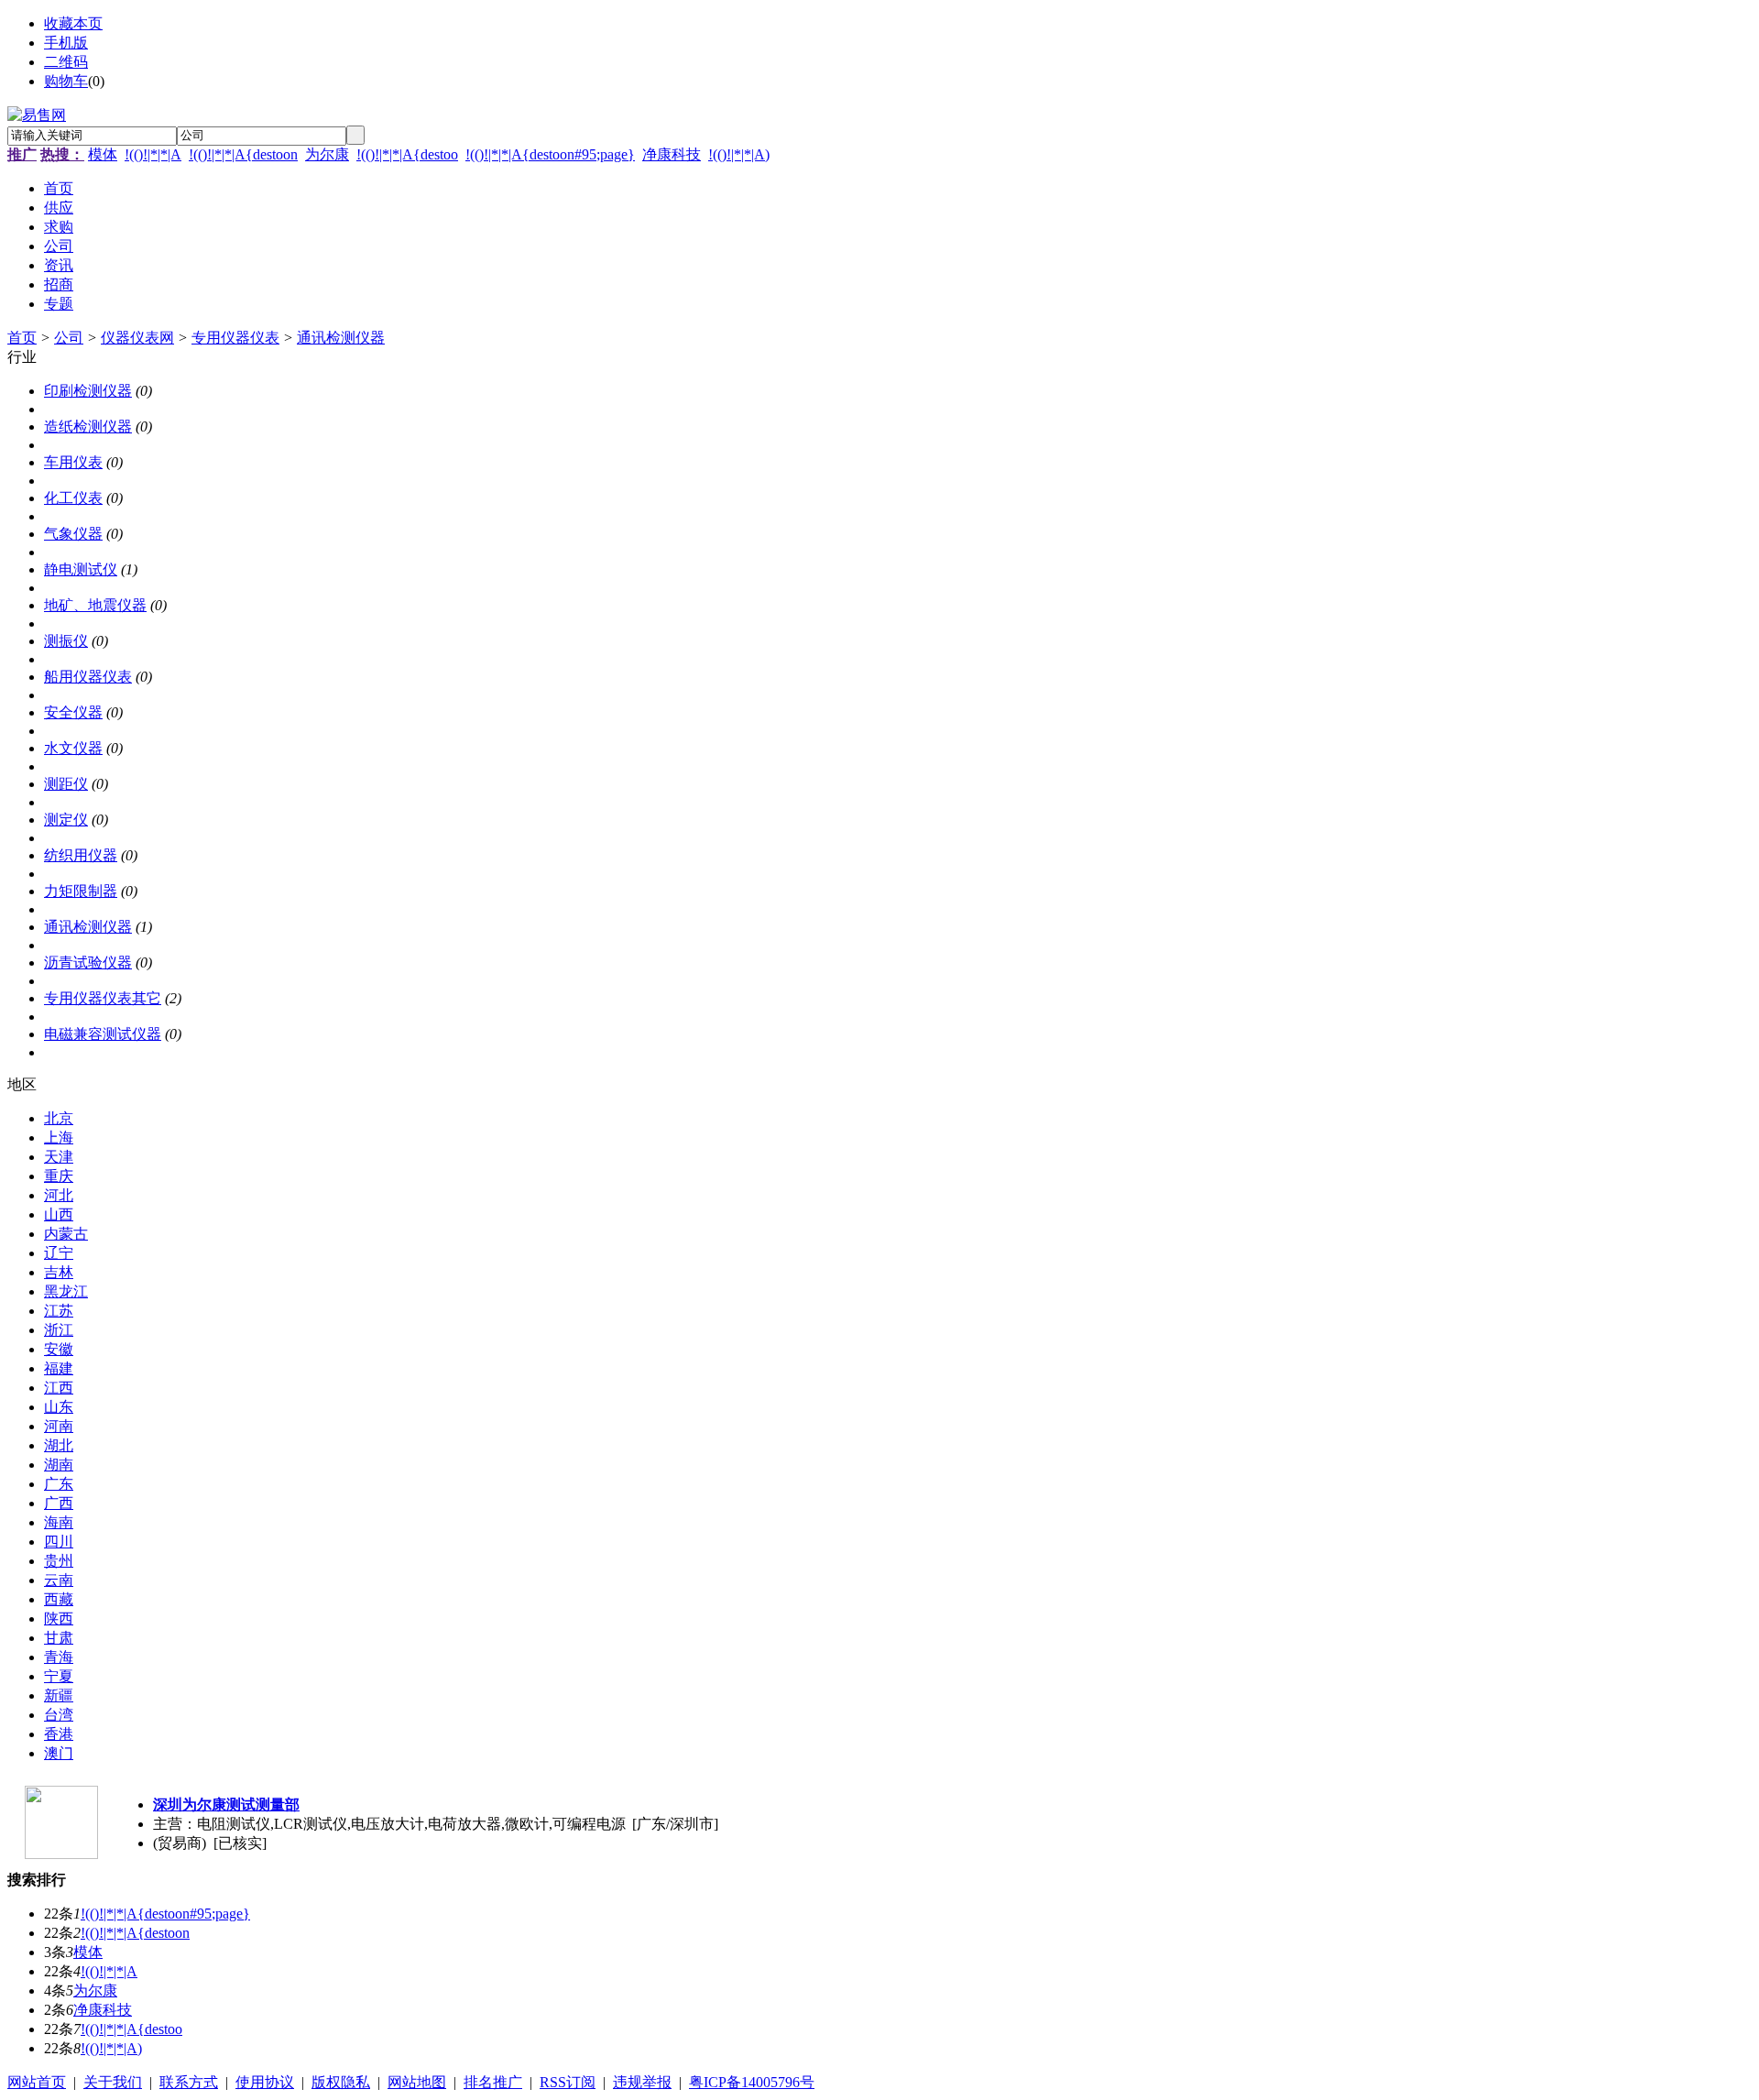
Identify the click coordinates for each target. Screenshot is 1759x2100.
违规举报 (642, 2082)
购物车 (66, 81)
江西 (59, 1388)
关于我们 (113, 2082)
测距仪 (66, 784)
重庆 (59, 1176)
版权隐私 (341, 2082)
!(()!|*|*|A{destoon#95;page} (550, 154)
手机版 (66, 43)
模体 (103, 154)
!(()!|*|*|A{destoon (243, 154)
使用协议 (265, 2082)
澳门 (59, 1753)
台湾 (59, 1715)
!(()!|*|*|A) (739, 154)
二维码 (66, 62)
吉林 (59, 1272)
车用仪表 (73, 462)
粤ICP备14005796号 (752, 2082)
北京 (59, 1118)
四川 (59, 1542)
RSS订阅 (568, 2082)
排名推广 (493, 2082)
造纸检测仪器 (88, 427)
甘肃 (59, 1638)
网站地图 (417, 2082)
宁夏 (59, 1676)
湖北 (59, 1445)
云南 (59, 1580)
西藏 (59, 1599)
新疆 (59, 1695)
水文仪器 (73, 748)
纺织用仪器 (81, 855)
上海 (59, 1137)
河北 (59, 1195)
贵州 (59, 1561)
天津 (59, 1157)
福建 (59, 1368)
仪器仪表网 (137, 338)
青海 (59, 1657)
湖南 (59, 1465)
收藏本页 (73, 23)
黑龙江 (66, 1291)
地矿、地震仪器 (95, 605)
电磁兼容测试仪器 (103, 1034)
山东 (59, 1407)
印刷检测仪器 (88, 391)
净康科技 (672, 154)
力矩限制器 (81, 891)
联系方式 (189, 2082)
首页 (22, 338)
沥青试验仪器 (88, 962)
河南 (59, 1426)
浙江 (59, 1330)
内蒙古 (66, 1234)
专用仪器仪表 (235, 338)
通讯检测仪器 (341, 338)
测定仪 (66, 820)
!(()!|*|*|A (153, 154)
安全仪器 (73, 712)
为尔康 (327, 154)
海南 (59, 1522)
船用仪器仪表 (88, 677)
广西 (59, 1503)
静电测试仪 (81, 569)
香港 (59, 1734)
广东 (59, 1484)
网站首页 (37, 2082)
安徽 (59, 1349)
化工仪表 (73, 498)
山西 (59, 1214)
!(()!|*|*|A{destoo (407, 154)
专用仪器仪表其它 (103, 998)
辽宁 (59, 1253)
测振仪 (66, 641)
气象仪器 (73, 534)
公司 (69, 338)
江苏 (59, 1311)
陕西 (59, 1619)
